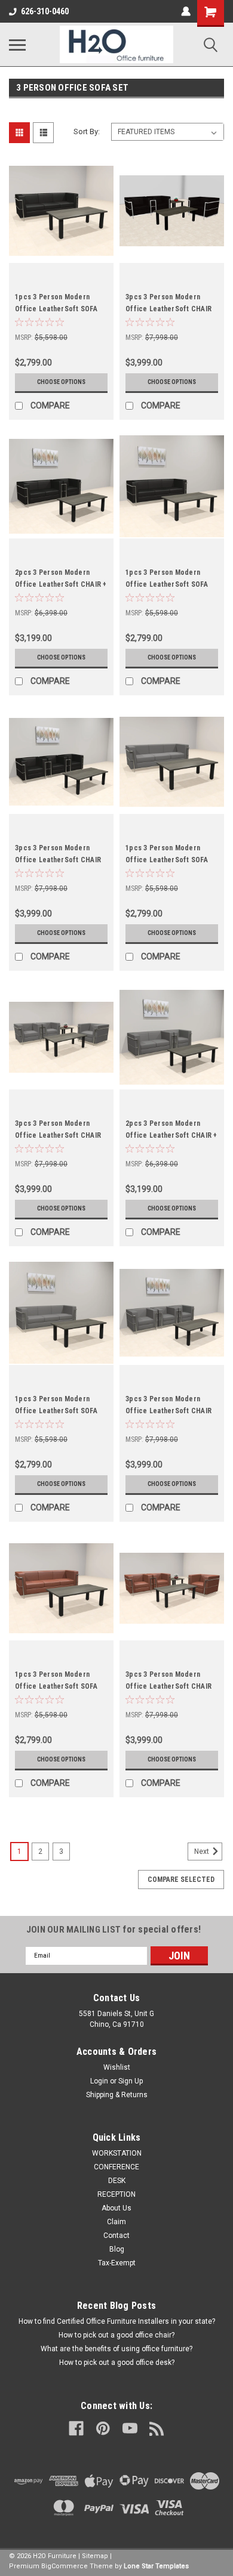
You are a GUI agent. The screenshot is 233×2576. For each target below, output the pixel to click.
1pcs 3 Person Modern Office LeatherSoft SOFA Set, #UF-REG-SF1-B (56, 1686)
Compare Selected (181, 1880)
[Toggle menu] (17, 45)
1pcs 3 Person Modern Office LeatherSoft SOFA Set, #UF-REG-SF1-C (167, 860)
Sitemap (95, 2556)
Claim (116, 2222)
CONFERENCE (116, 2167)
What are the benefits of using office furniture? (116, 2349)
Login (99, 2081)
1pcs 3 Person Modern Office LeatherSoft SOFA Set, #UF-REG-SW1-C (56, 1411)
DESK (117, 2181)
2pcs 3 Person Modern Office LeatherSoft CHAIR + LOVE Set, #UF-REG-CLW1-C (171, 1135)
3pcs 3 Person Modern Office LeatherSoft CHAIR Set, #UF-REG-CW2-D (58, 860)
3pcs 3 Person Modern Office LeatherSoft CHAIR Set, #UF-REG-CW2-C (168, 1411)
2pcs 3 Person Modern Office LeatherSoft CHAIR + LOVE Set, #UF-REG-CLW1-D (61, 584)
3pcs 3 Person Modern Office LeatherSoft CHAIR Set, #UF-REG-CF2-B (168, 1686)
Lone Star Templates (156, 2566)
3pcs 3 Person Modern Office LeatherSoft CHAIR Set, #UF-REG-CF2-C (58, 1135)
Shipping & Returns (117, 2095)
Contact (116, 2236)
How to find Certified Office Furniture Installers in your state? (117, 2321)
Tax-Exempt (117, 2263)
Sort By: (87, 131)
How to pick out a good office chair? (116, 2335)
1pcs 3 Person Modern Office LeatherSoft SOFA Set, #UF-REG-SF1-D (56, 309)
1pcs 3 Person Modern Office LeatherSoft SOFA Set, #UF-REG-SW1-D (167, 584)
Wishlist (117, 2067)
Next (203, 1851)
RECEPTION (116, 2194)
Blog (117, 2249)
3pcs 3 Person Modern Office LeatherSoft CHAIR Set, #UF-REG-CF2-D (168, 309)
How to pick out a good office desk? (117, 2363)
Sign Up (131, 2081)
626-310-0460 (45, 11)
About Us (116, 2208)
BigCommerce (65, 2566)
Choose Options (61, 382)
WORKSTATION (117, 2153)
